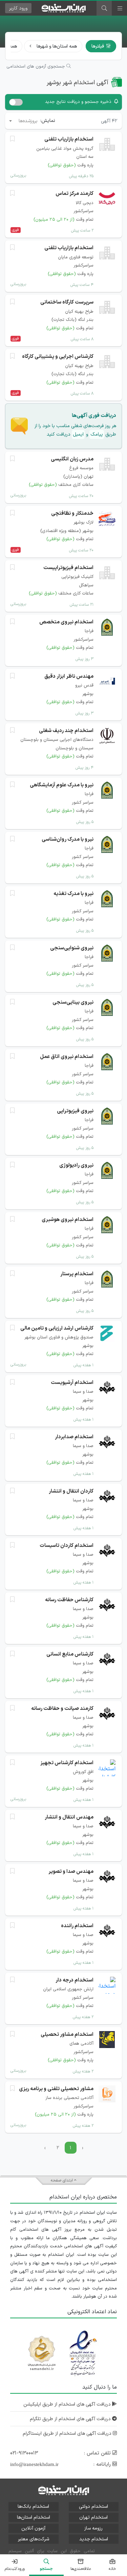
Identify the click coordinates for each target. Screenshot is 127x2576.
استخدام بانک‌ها (33, 2507)
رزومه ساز (93, 2528)
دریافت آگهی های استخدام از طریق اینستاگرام (68, 2434)
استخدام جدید (94, 2539)
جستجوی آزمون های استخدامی (36, 67)
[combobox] (23, 121)
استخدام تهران (93, 2517)
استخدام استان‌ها (34, 2517)
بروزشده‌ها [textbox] (28, 121)
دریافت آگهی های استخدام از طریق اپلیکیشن (68, 2404)
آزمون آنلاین (33, 2528)
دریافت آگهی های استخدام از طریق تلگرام (71, 2419)
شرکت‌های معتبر (34, 2539)
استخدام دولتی (93, 2507)
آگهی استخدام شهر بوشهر (78, 83)
